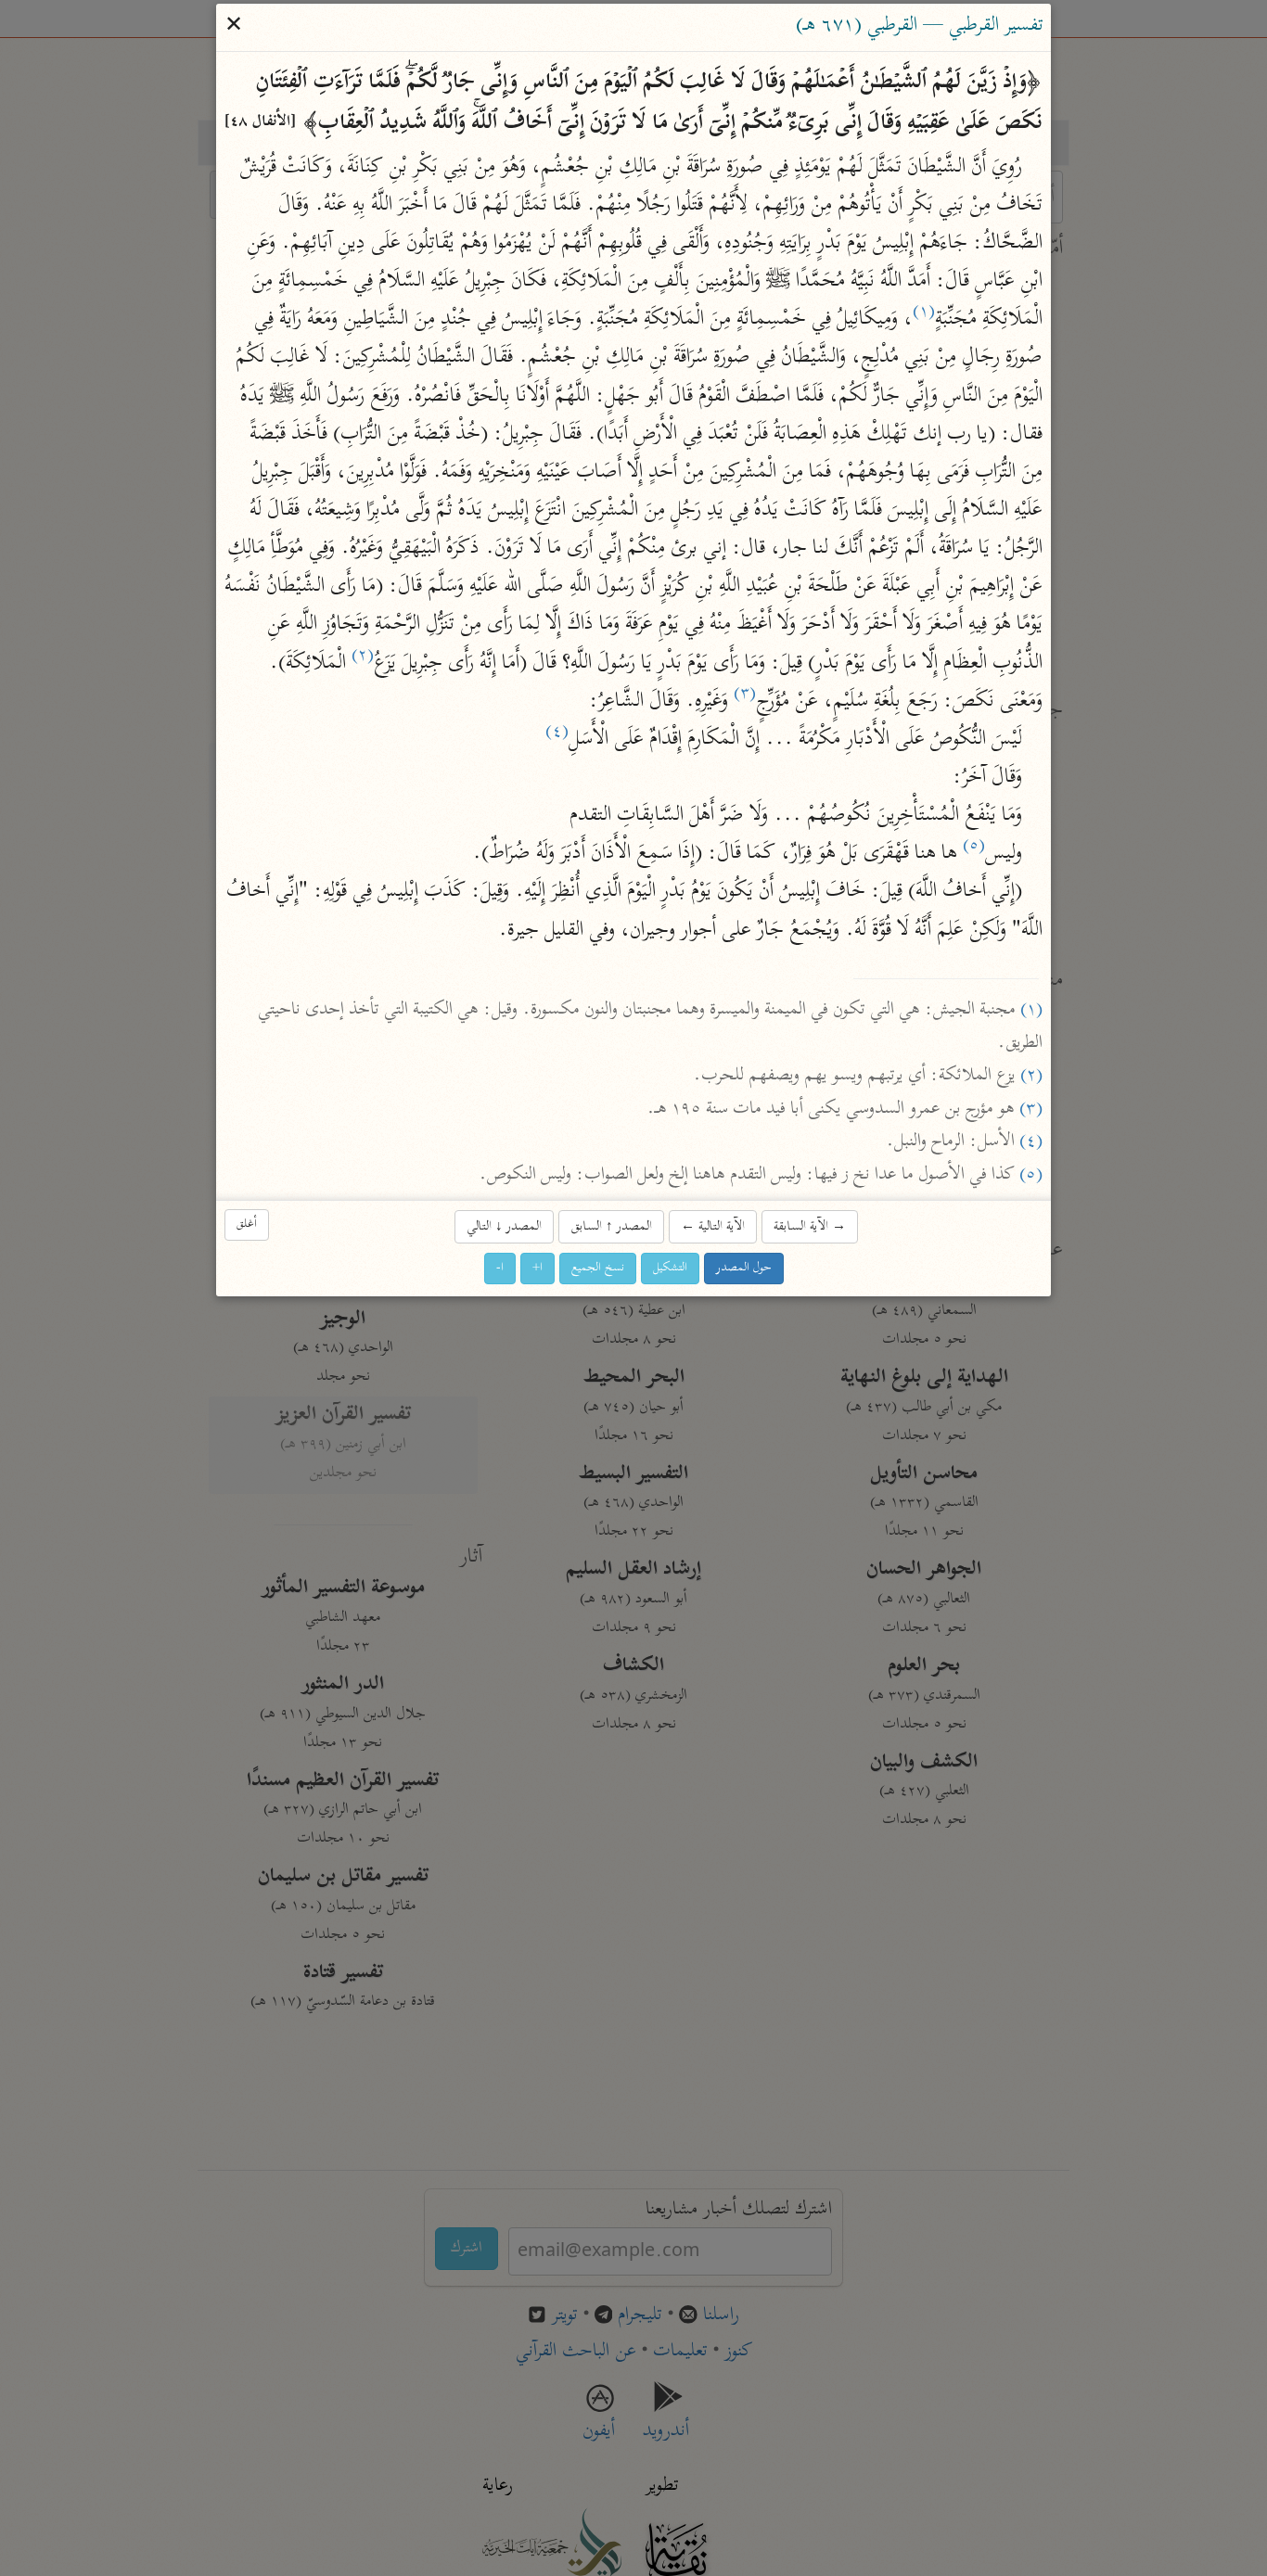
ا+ (538, 1268)
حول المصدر (744, 1268)
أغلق (247, 1224)
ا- (500, 1268)
